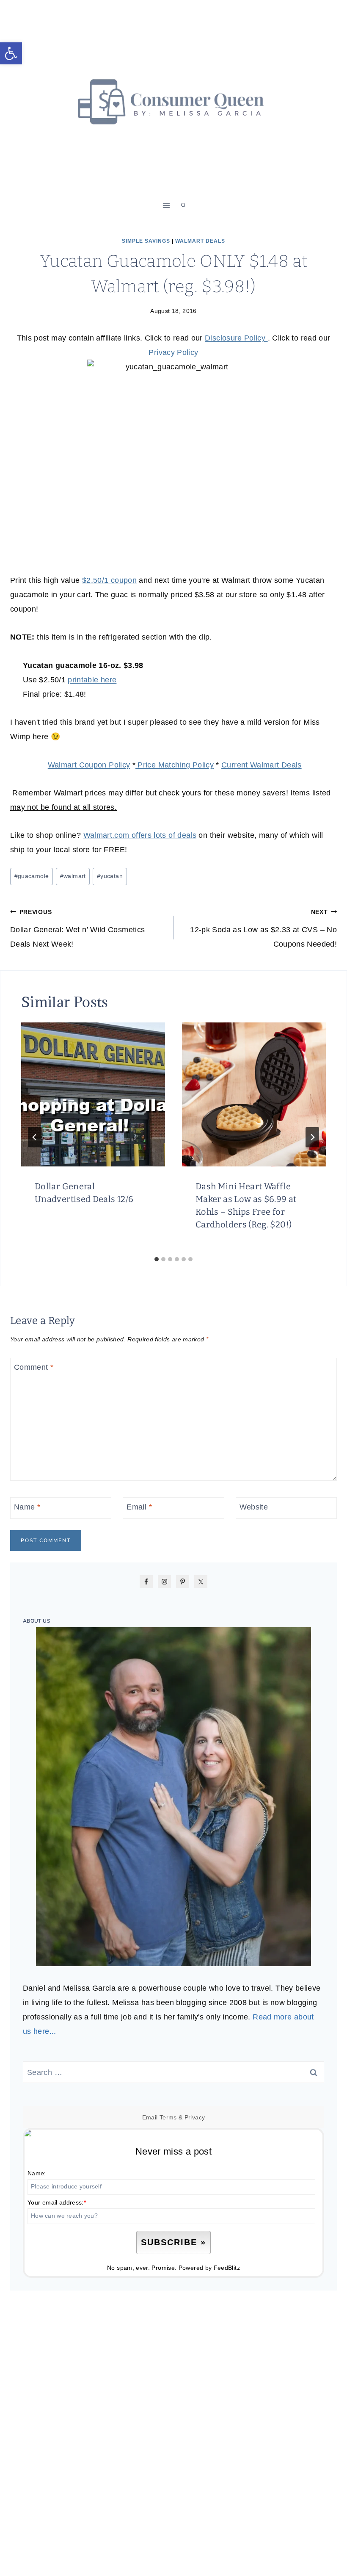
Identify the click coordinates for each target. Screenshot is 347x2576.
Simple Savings (146, 241)
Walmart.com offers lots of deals (140, 835)
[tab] (157, 1259)
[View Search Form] (183, 205)
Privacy (195, 2117)
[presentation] (93, 1094)
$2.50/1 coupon (109, 580)
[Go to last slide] (35, 1137)
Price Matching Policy (175, 765)
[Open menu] (167, 205)
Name (27, 1507)
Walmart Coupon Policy (89, 765)
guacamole (32, 876)
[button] (11, 53)
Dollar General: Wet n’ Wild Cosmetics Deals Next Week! (77, 928)
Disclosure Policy (236, 338)
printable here (92, 680)
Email (139, 1507)
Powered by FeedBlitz (209, 2268)
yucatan (110, 876)
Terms (168, 2117)
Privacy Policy (173, 352)
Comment (34, 1368)
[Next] (312, 1137)
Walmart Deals (200, 241)
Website (254, 1507)
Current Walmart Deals (262, 765)
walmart (73, 876)
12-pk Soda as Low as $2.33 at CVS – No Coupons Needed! (263, 928)
